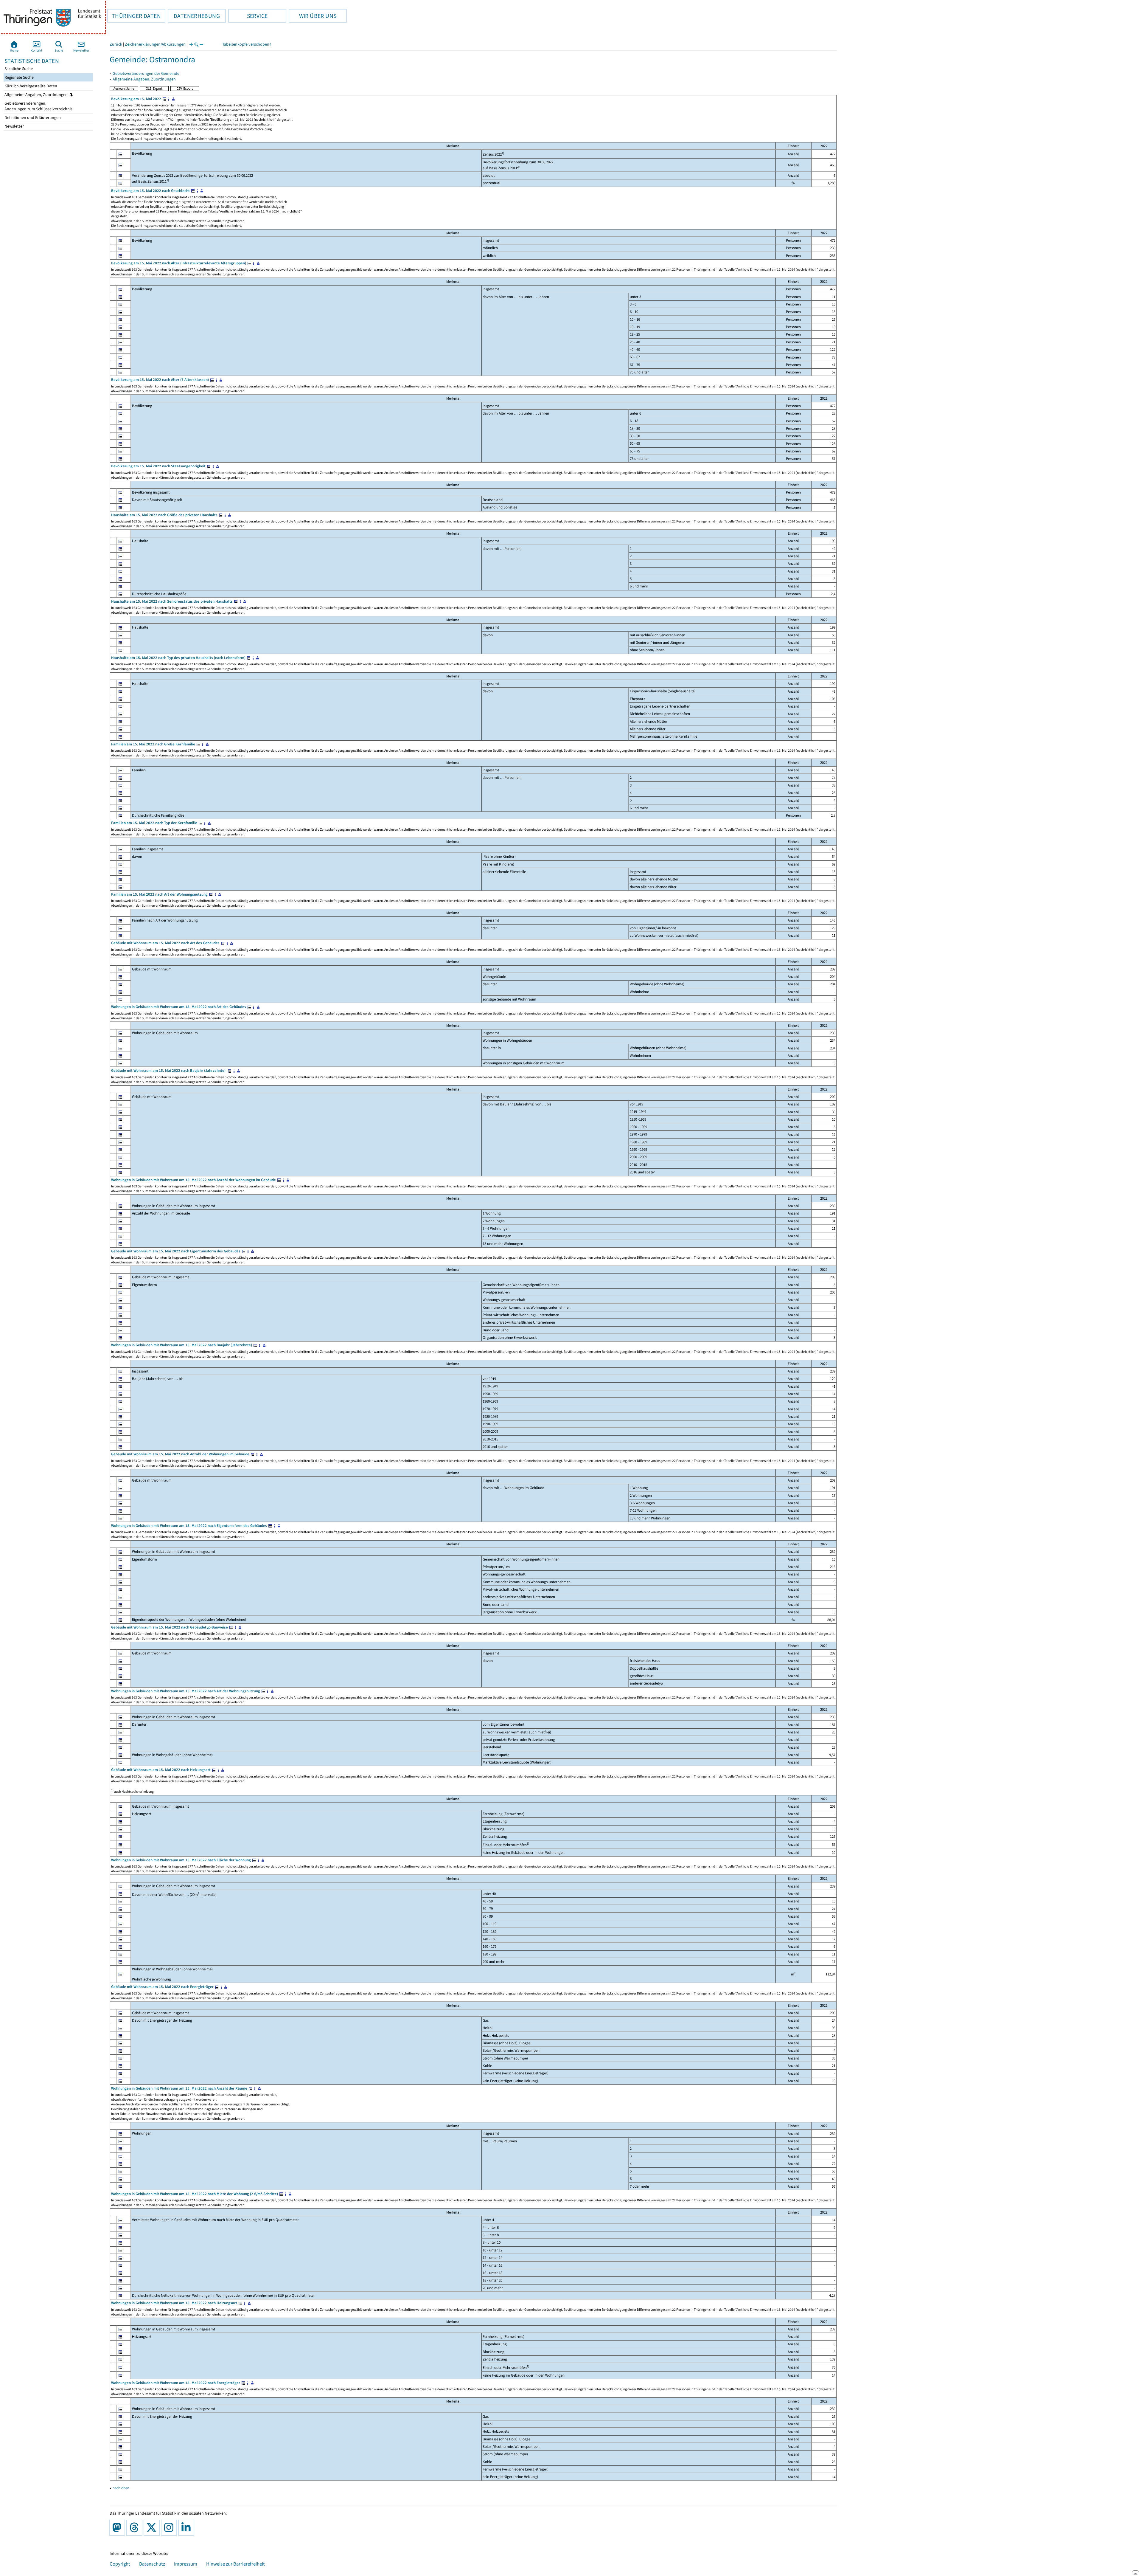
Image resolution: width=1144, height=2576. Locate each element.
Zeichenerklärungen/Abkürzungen (155, 44)
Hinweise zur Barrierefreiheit (236, 2564)
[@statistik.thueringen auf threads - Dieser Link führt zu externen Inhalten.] (136, 2528)
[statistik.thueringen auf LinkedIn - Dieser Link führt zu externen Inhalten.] (187, 2528)
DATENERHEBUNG (194, 16)
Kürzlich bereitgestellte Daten (30, 86)
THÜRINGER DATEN (134, 16)
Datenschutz (152, 2564)
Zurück (116, 44)
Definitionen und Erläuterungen (32, 118)
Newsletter (14, 126)
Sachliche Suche (18, 69)
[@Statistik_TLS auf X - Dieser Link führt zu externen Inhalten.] (153, 2528)
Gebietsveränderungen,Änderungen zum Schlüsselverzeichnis (38, 106)
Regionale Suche (19, 77)
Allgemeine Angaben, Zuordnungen (36, 95)
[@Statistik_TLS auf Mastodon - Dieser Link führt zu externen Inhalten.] (118, 2528)
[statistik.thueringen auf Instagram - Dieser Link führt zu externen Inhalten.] (170, 2528)
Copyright (120, 2564)
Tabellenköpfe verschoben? (247, 44)
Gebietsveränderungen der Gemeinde (146, 73)
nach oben (121, 2488)
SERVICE (248, 16)
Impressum (186, 2564)
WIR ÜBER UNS (313, 16)
